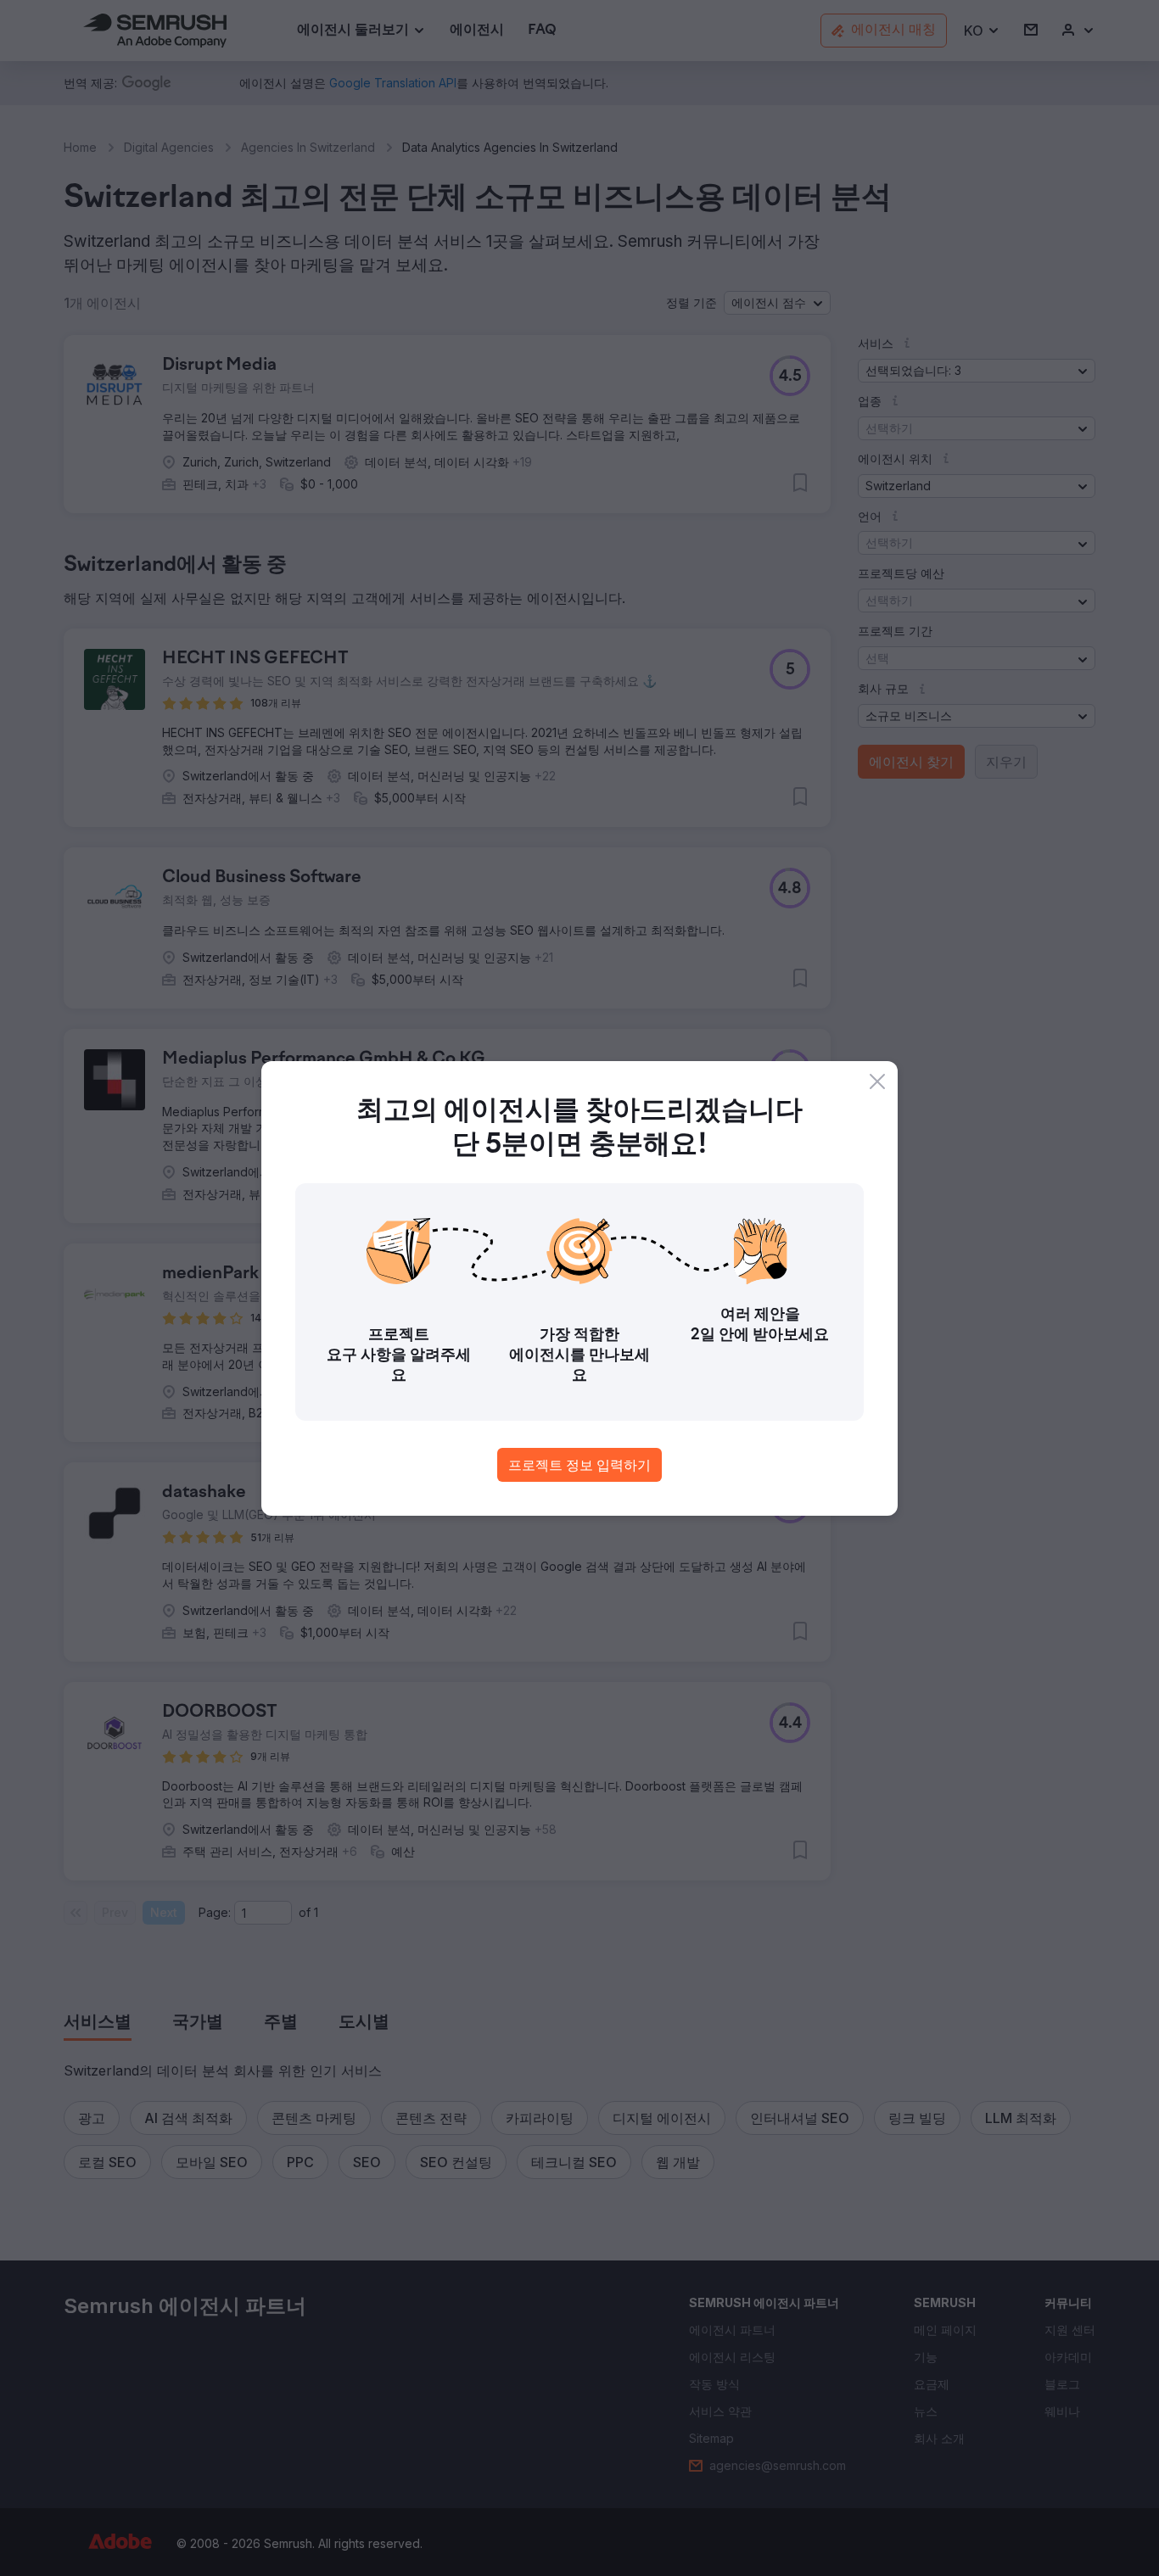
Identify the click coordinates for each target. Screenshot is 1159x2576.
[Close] (877, 1081)
